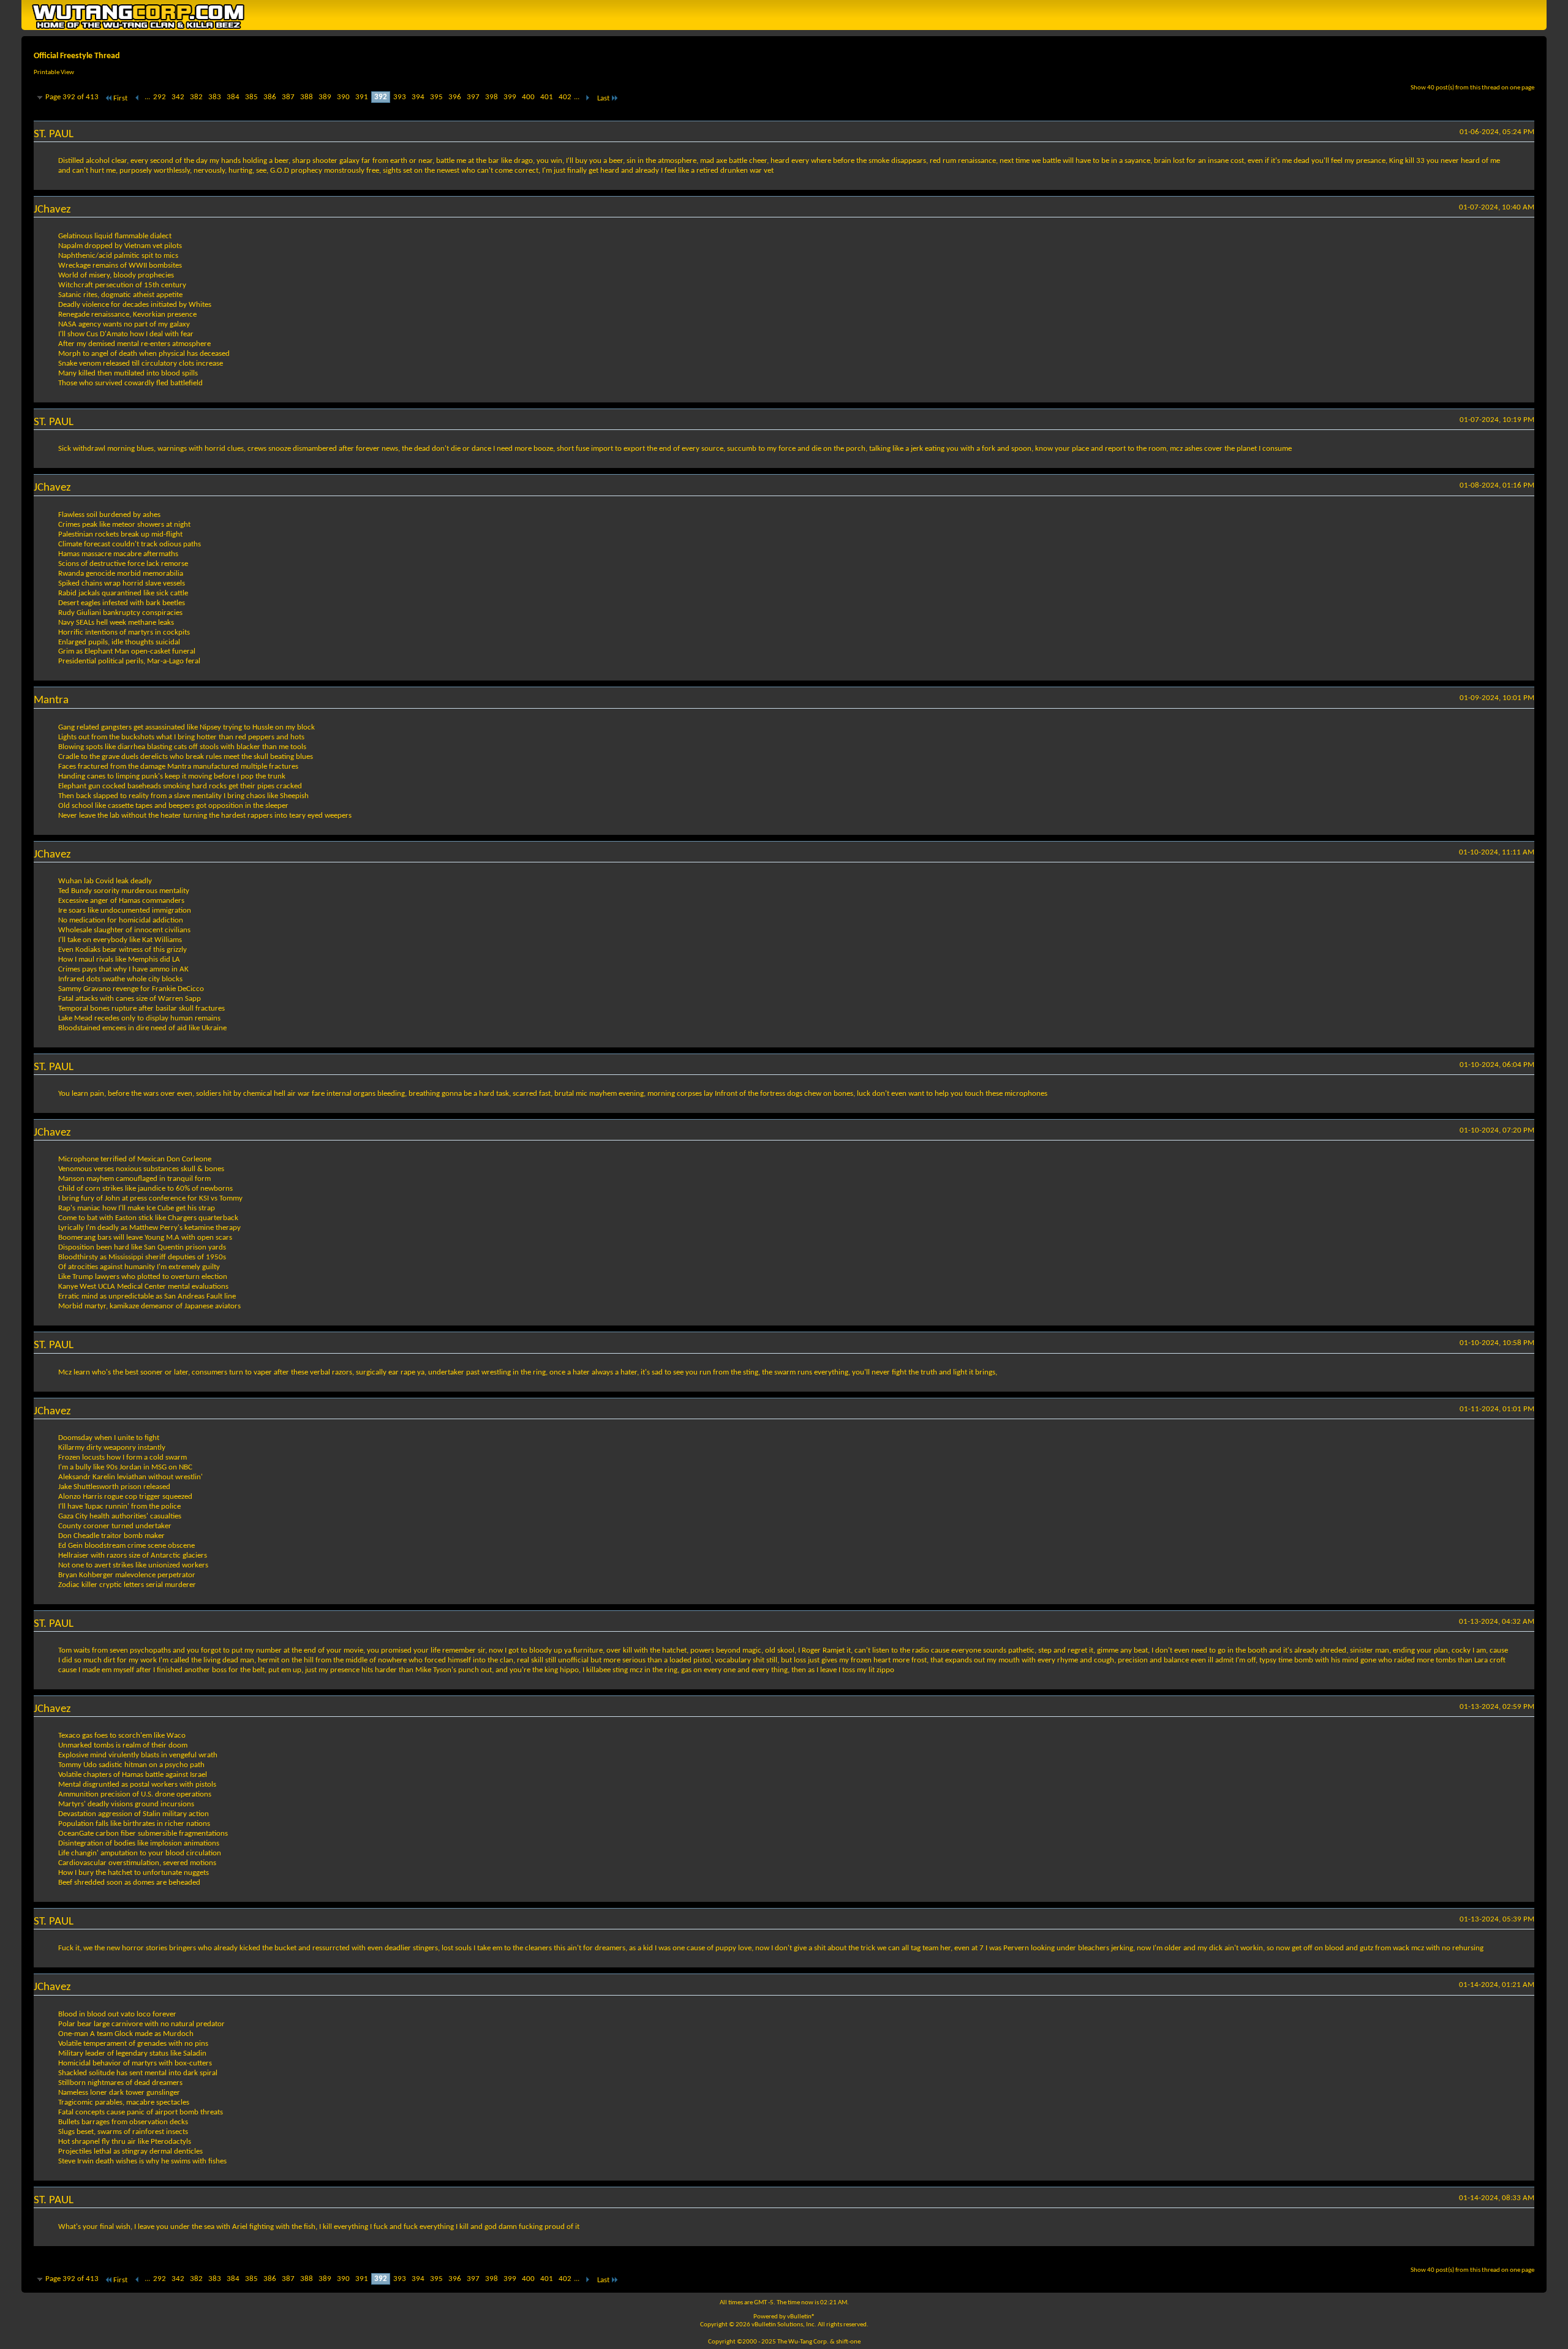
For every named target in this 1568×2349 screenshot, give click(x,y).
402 (565, 97)
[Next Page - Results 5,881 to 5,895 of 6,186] (587, 98)
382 (196, 97)
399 (510, 97)
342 (178, 97)
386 (270, 97)
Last (603, 98)
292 (160, 97)
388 (307, 97)
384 (233, 97)
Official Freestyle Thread (77, 56)
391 (362, 97)
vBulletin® (801, 2317)
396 (455, 97)
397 (473, 97)
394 (418, 97)
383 (215, 97)
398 (492, 97)
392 (381, 97)
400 (528, 97)
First (120, 98)
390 (343, 97)
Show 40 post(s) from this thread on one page (1472, 88)
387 (288, 97)
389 (325, 97)
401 (547, 97)
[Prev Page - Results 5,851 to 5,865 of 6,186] (138, 98)
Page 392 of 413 (72, 97)
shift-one (848, 2342)
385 (251, 97)
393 (400, 97)
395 (436, 97)
